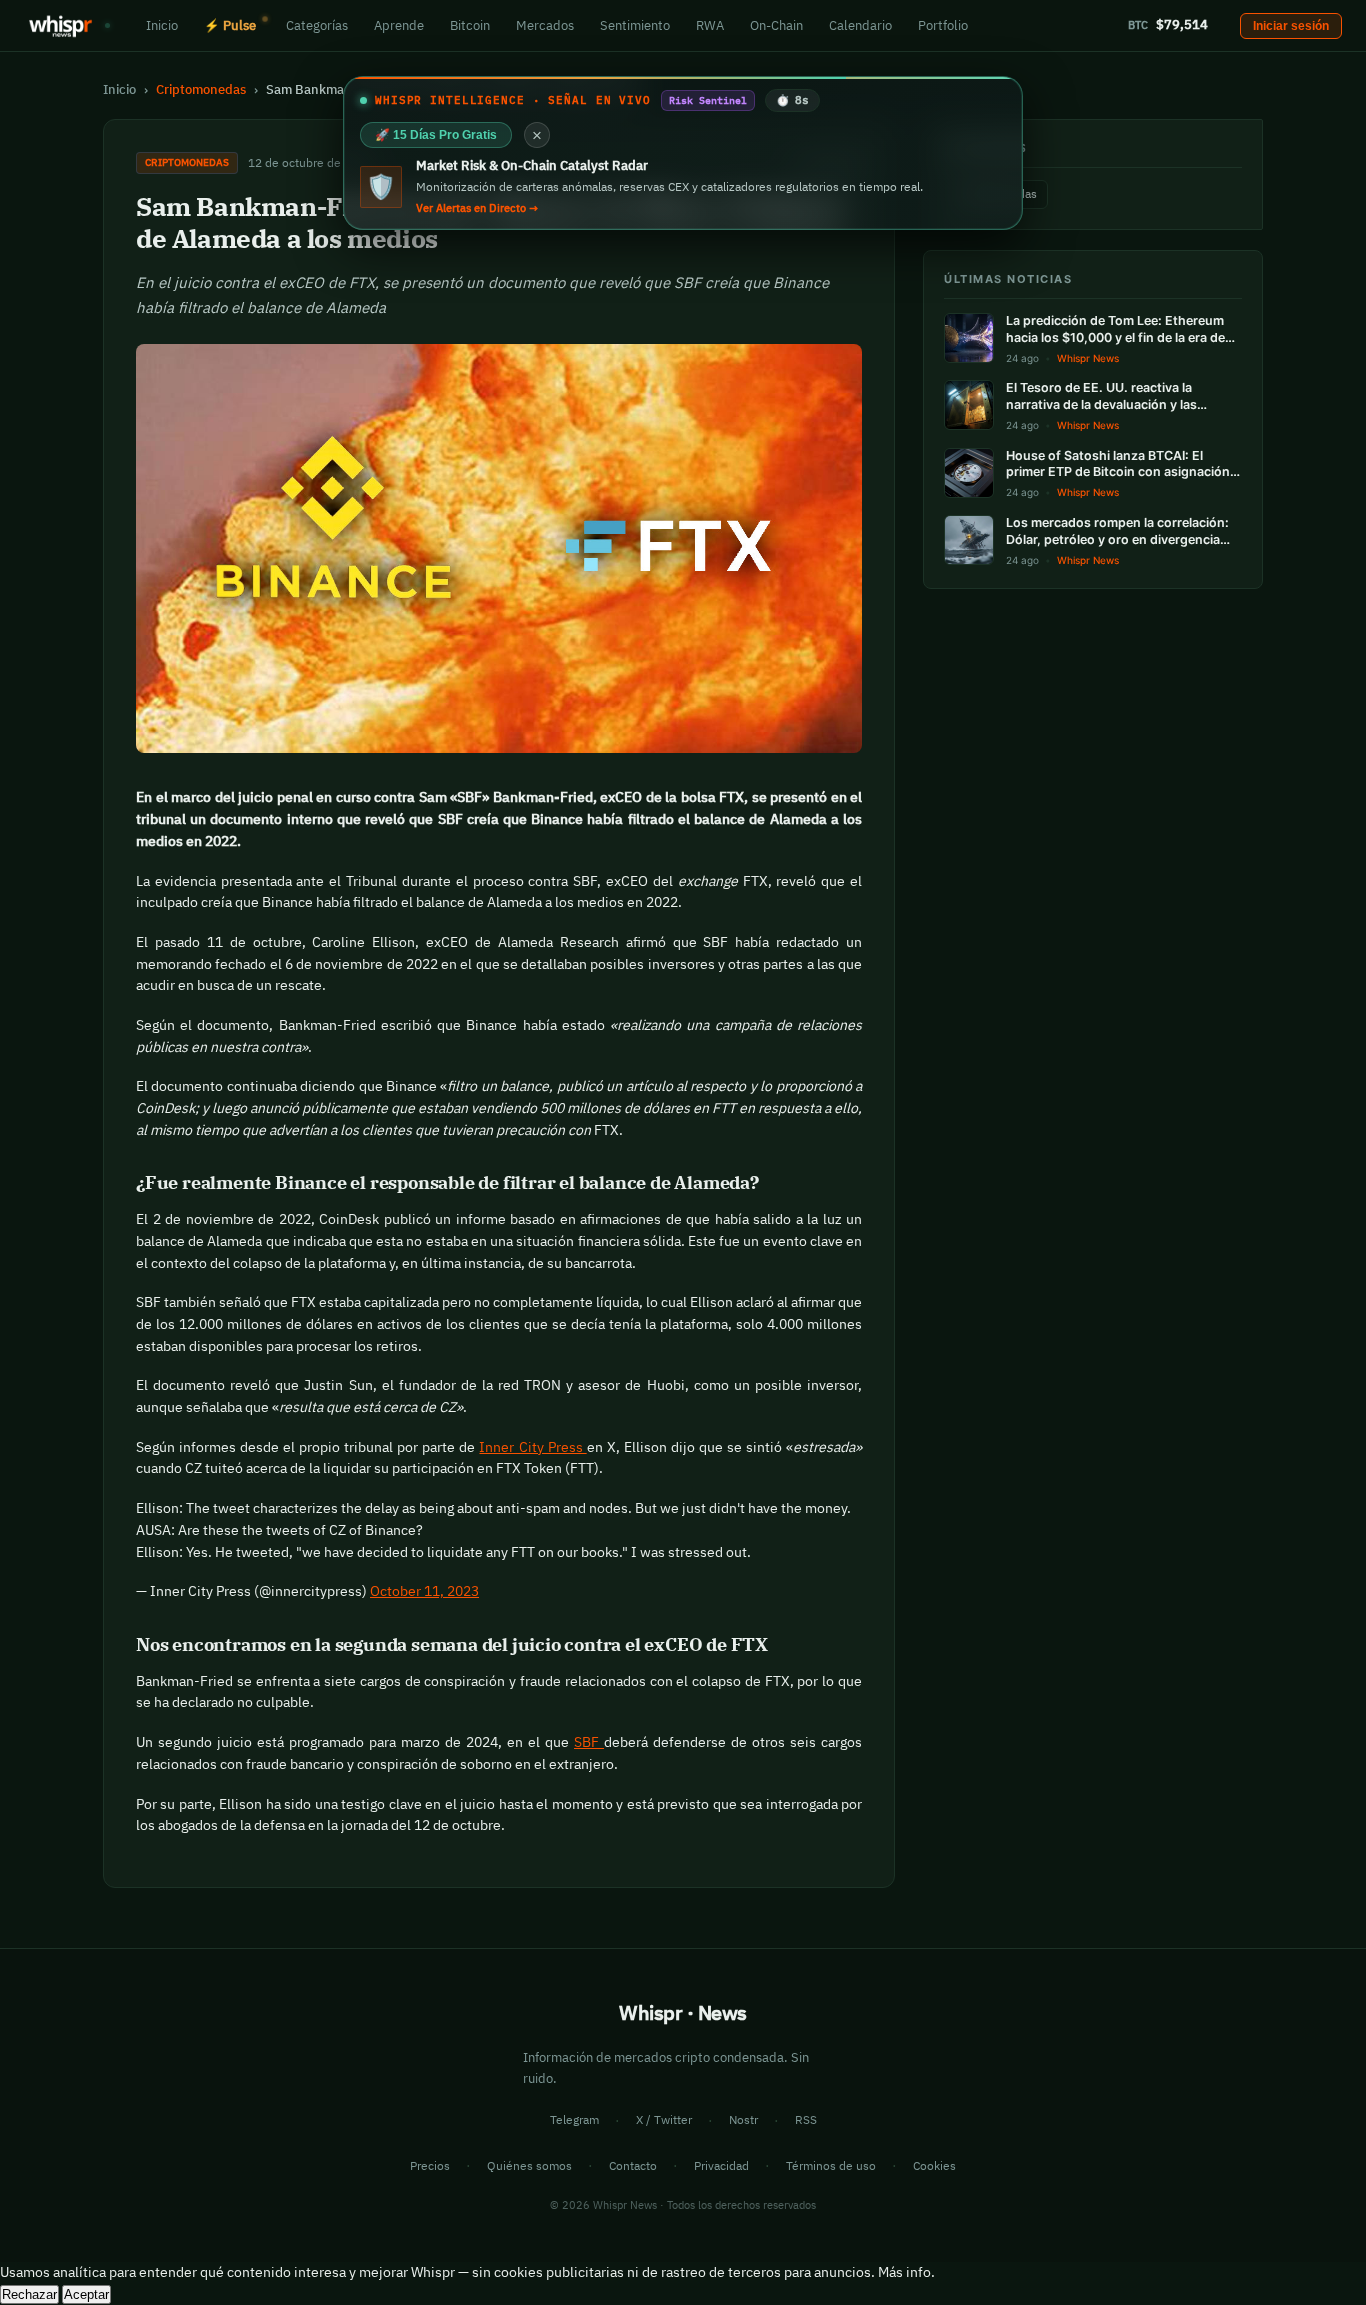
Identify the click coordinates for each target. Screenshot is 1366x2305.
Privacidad (721, 2165)
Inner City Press (532, 1447)
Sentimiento (635, 25)
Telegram (574, 2119)
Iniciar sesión (1291, 26)
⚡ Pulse (230, 25)
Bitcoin (470, 25)
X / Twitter (664, 2119)
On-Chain (776, 25)
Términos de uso (831, 2165)
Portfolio (943, 25)
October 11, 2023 (424, 1591)
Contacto (633, 2165)
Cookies (934, 2165)
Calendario (860, 25)
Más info (904, 2272)
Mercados (545, 25)
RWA (710, 25)
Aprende (399, 25)
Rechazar (29, 2294)
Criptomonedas (201, 89)
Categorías (317, 25)
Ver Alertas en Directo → (477, 208)
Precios (430, 2165)
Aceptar (86, 2294)
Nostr (743, 2119)
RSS (806, 2119)
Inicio (162, 25)
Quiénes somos (529, 2165)
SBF (589, 1742)
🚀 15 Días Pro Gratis (436, 135)
